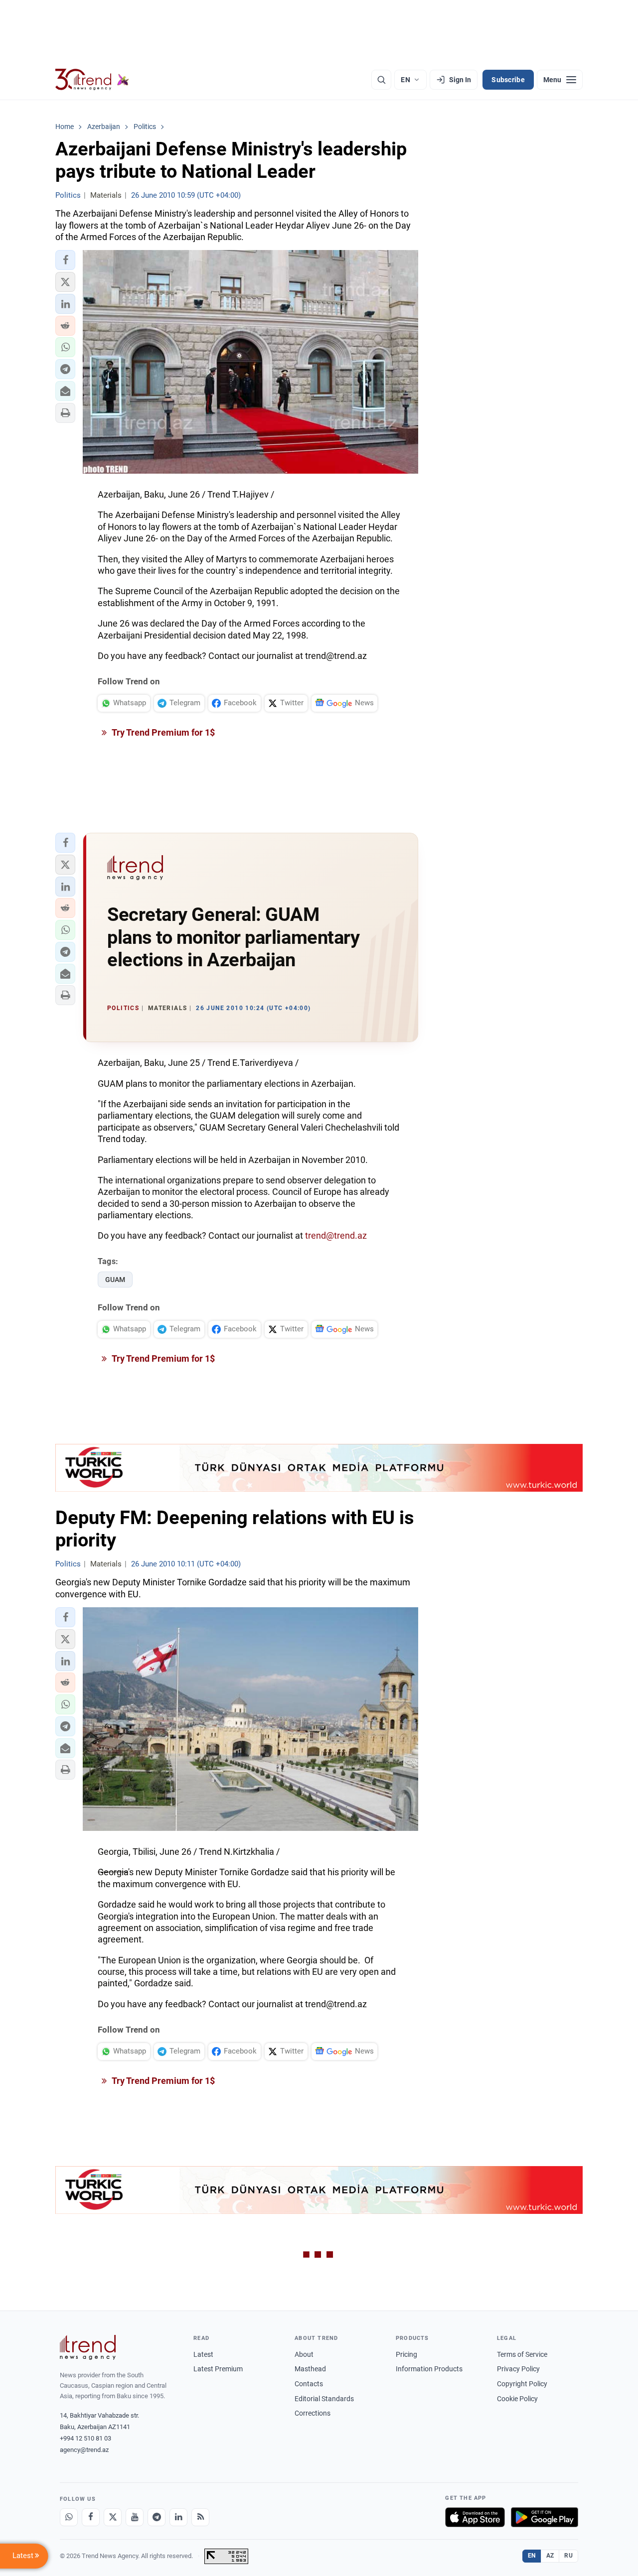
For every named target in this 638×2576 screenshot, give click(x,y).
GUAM (115, 1280)
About (304, 2354)
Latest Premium (218, 2369)
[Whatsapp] (69, 2517)
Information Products (429, 2369)
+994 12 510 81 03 (85, 2438)
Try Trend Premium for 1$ (162, 732)
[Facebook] (91, 2517)
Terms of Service (522, 2354)
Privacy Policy (518, 2369)
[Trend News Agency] (88, 2347)
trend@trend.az (336, 1235)
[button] (65, 260)
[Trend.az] (92, 80)
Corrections (313, 2413)
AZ (550, 2556)
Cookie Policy (517, 2399)
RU (568, 2556)
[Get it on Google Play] (545, 2517)
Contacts (309, 2384)
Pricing (406, 2354)
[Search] (381, 80)
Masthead (310, 2369)
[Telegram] (157, 2517)
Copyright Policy (522, 2384)
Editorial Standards (324, 2399)
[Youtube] (135, 2517)
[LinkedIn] (178, 2517)
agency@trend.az (84, 2450)
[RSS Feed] (200, 2517)
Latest (203, 2354)
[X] (113, 2517)
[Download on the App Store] (475, 2517)
